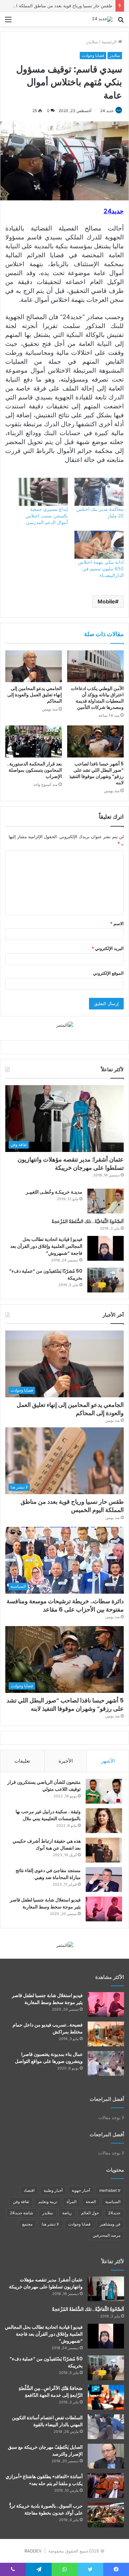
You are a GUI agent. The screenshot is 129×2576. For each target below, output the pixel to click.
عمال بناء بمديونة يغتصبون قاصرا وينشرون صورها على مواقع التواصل (49, 2058)
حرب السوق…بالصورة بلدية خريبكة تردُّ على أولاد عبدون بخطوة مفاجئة (46, 2509)
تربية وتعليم (48, 2202)
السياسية (113, 2202)
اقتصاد (29, 2190)
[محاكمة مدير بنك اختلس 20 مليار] (99, 492)
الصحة (91, 2202)
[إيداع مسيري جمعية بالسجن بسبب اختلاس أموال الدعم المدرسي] (43, 492)
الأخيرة (66, 1761)
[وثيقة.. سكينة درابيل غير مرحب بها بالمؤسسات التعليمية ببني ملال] (104, 1821)
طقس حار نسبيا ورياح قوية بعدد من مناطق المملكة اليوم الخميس (72, 1506)
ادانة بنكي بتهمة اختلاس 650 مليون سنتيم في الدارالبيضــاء (101, 569)
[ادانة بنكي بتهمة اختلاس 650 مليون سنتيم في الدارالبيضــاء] (99, 545)
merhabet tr (110, 2190)
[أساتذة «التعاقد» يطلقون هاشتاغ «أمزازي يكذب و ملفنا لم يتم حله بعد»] (106, 2486)
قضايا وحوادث (93, 55)
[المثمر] (65, 1025)
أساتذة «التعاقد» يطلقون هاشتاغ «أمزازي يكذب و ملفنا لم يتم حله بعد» (44, 2480)
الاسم (117, 923)
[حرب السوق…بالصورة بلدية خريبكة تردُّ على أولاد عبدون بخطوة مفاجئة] (106, 2515)
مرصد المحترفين (107, 2235)
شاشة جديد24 (21, 2213)
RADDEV (33, 2551)
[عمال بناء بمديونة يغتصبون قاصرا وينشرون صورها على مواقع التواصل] (106, 2063)
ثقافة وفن (21, 2202)
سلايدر (92, 42)
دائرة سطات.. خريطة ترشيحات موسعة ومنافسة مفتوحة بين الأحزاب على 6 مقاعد (65, 1605)
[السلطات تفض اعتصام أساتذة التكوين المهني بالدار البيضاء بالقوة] (106, 2427)
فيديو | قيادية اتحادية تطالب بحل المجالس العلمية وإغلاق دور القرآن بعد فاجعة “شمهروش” (46, 1246)
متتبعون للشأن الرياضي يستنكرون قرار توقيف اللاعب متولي (44, 1786)
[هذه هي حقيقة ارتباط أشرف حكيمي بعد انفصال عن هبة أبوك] (104, 1850)
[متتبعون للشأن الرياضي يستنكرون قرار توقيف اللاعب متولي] (104, 1791)
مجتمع (27, 2224)
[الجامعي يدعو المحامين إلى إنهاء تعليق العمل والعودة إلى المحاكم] (34, 666)
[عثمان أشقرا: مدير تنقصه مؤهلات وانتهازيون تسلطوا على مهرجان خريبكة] (106, 2289)
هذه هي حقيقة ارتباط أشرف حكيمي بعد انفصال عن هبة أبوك (47, 1844)
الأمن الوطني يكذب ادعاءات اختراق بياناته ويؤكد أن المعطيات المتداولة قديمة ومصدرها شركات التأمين (97, 698)
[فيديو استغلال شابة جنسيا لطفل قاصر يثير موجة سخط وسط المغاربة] (104, 1909)
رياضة (67, 2213)
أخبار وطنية (53, 2190)
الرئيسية (110, 42)
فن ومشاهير (110, 2224)
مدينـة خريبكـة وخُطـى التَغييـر (54, 1192)
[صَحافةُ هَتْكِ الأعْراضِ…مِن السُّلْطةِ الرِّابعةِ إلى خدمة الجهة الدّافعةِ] (106, 2397)
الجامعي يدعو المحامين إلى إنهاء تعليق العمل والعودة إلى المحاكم (35, 695)
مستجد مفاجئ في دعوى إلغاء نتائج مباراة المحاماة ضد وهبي (48, 1874)
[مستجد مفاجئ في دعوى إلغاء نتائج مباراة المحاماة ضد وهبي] (104, 1880)
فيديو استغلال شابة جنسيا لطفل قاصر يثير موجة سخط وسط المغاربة (45, 1903)
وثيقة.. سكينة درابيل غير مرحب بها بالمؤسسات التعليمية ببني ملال (48, 1815)
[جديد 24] (102, 19)
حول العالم (90, 2213)
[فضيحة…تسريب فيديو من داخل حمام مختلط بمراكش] (106, 2034)
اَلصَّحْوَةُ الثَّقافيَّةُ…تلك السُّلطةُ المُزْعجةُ (88, 1221)
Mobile (106, 601)
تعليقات (22, 1761)
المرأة (71, 2202)
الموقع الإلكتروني (108, 973)
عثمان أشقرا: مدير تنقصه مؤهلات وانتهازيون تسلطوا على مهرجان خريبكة (71, 1164)
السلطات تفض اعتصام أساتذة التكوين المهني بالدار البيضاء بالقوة (47, 2421)
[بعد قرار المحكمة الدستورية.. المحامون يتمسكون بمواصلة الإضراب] (34, 741)
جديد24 (114, 2213)
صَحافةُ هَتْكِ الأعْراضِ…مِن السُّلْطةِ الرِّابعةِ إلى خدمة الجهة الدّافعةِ (51, 2392)
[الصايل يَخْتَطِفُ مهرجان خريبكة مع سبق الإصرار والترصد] (106, 2456)
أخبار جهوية (81, 2190)
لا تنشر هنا (50, 2224)
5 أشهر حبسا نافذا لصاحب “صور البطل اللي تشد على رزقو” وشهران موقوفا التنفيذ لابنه (96, 773)
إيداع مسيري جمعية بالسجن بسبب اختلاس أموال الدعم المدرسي (47, 516)
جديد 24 (107, 111)
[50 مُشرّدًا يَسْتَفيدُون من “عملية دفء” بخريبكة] (106, 1280)
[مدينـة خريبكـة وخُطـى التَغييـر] (106, 1201)
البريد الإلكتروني (108, 948)
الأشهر (108, 1761)
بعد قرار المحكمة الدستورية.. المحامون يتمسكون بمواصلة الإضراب (34, 770)
